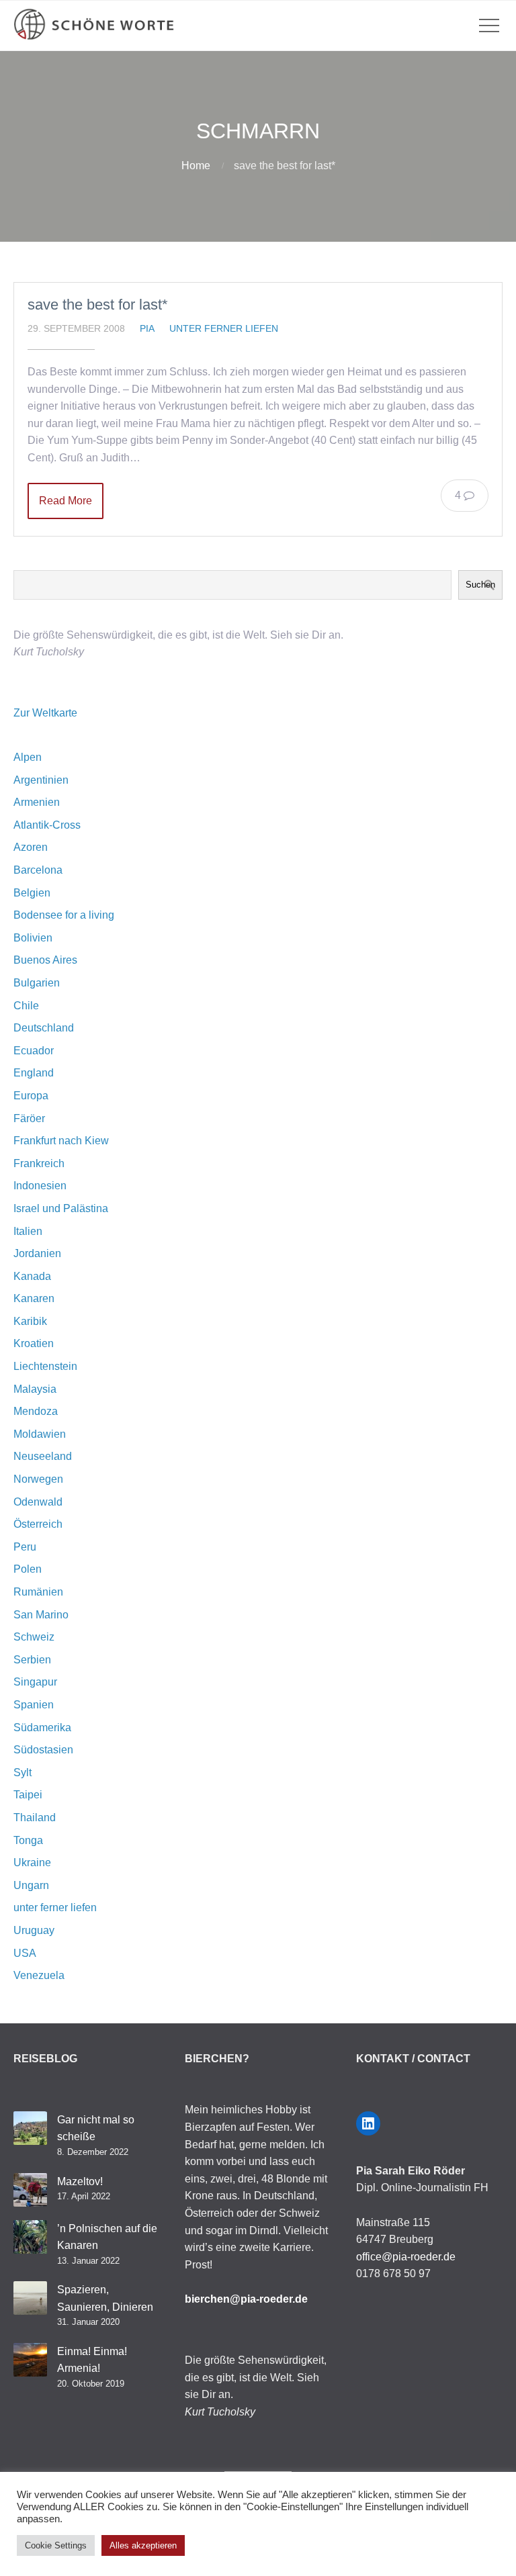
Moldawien (40, 1434)
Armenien (37, 802)
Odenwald (38, 1502)
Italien (28, 1231)
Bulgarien (37, 983)
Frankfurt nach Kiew (61, 1141)
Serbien (32, 1660)
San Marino (41, 1615)
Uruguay (34, 1930)
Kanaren (34, 1298)
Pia (147, 328)
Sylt (23, 1773)
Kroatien (34, 1343)
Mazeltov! (80, 2181)
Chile (26, 1006)
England (34, 1073)
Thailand (35, 1818)
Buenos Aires (45, 960)
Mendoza (36, 1411)
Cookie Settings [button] (56, 2545)
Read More (66, 501)
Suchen (480, 585)
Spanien (34, 1705)
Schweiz (34, 1637)
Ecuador (34, 1051)
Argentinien (41, 780)
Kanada (32, 1276)
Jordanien (37, 1253)
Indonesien (40, 1186)
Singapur (35, 1682)
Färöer (29, 1118)
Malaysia (35, 1389)
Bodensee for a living (64, 915)
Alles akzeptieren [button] (143, 2545)
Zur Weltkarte (45, 713)
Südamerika (42, 1728)
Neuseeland (43, 1456)
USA (25, 1953)
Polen (28, 1569)
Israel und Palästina (61, 1208)
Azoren (31, 847)
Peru (25, 1547)
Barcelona (38, 870)
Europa (31, 1096)
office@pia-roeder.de (406, 2257)
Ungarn (31, 1885)
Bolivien (33, 938)
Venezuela (39, 1975)
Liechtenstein (45, 1366)
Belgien (32, 893)
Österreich (38, 1524)
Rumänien (38, 1592)
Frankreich (39, 1163)
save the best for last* (98, 305)
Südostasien (43, 1750)
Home (196, 166)
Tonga (28, 1840)
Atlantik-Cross (47, 825)
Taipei (28, 1795)
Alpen (28, 757)
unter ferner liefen (224, 328)
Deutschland (44, 1028)
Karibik (30, 1321)
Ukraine (32, 1862)
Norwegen (38, 1479)
